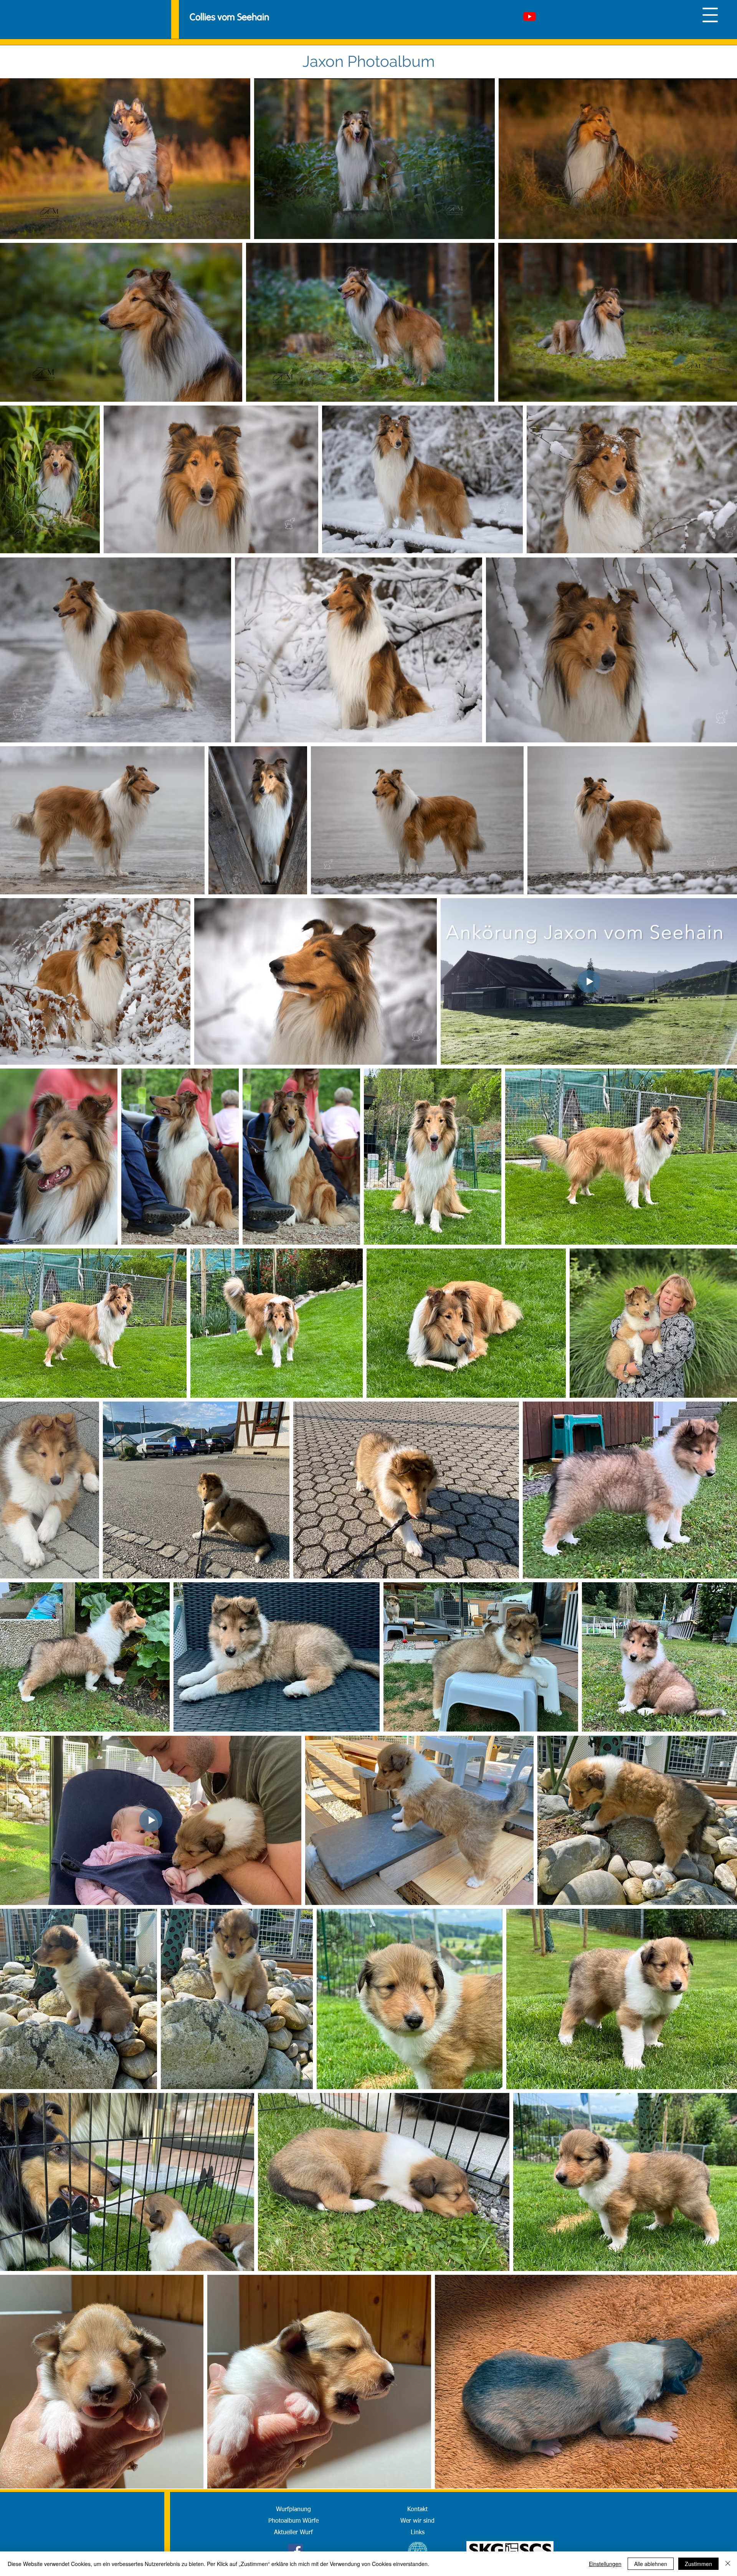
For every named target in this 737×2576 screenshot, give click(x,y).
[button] (710, 15)
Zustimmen (698, 2564)
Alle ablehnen (651, 2564)
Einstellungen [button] (605, 2564)
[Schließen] (728, 2564)
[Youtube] (530, 16)
